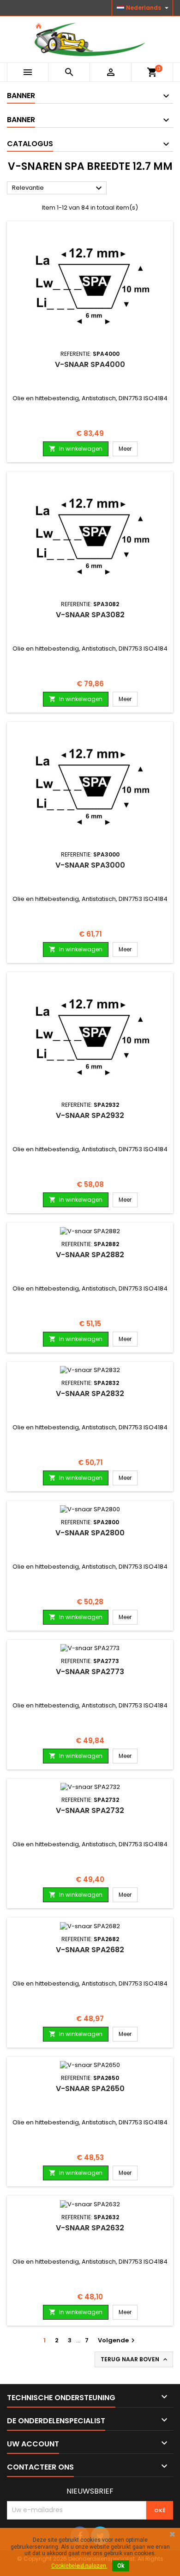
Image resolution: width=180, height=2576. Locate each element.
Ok (121, 2566)
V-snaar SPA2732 (90, 1810)
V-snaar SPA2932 (90, 1115)
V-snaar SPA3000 (90, 865)
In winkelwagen (76, 449)
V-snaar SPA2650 (90, 2089)
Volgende (117, 2340)
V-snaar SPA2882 (90, 1255)
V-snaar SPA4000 (90, 364)
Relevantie (58, 188)
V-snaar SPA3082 (90, 615)
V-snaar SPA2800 (90, 1533)
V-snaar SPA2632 (90, 2228)
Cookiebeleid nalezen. (79, 2566)
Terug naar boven (135, 2359)
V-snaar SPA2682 (90, 1950)
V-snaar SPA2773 (90, 1672)
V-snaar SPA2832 (90, 1394)
